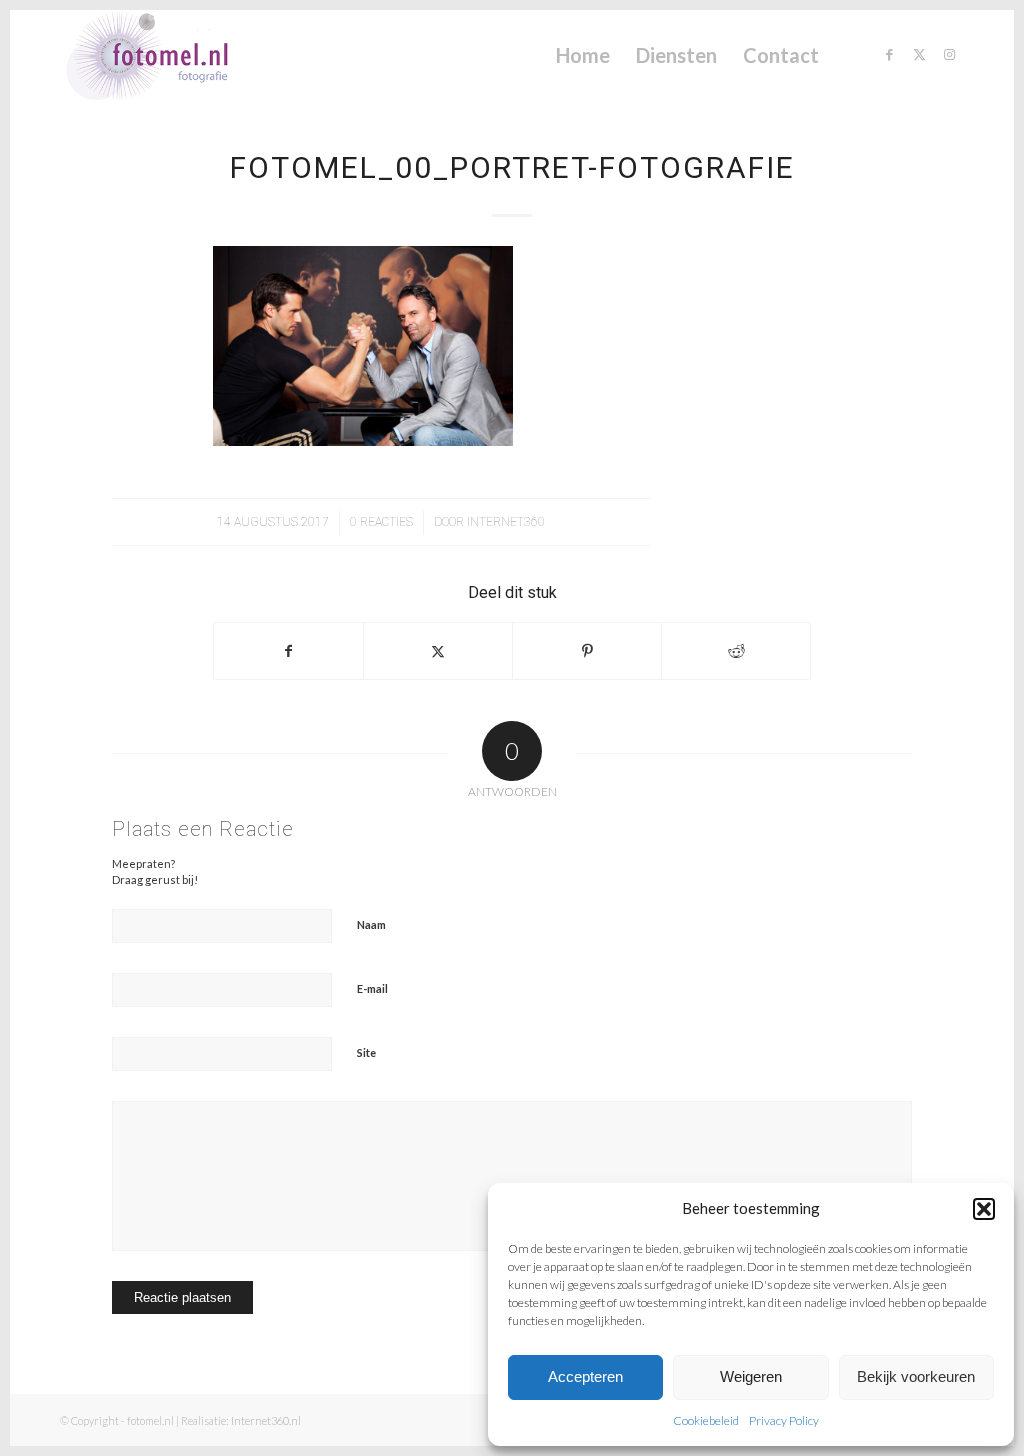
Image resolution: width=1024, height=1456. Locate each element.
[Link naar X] (919, 54)
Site (366, 1052)
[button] (984, 1209)
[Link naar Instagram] (949, 54)
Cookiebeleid (706, 1420)
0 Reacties (381, 522)
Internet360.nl (266, 1420)
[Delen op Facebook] (288, 651)
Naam (371, 924)
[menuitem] (583, 55)
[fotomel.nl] (175, 55)
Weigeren (751, 1376)
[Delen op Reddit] (736, 651)
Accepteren (585, 1376)
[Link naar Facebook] (889, 54)
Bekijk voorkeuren (916, 1376)
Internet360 (506, 522)
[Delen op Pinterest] (587, 651)
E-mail (372, 988)
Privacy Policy (784, 1420)
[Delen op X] (438, 651)
